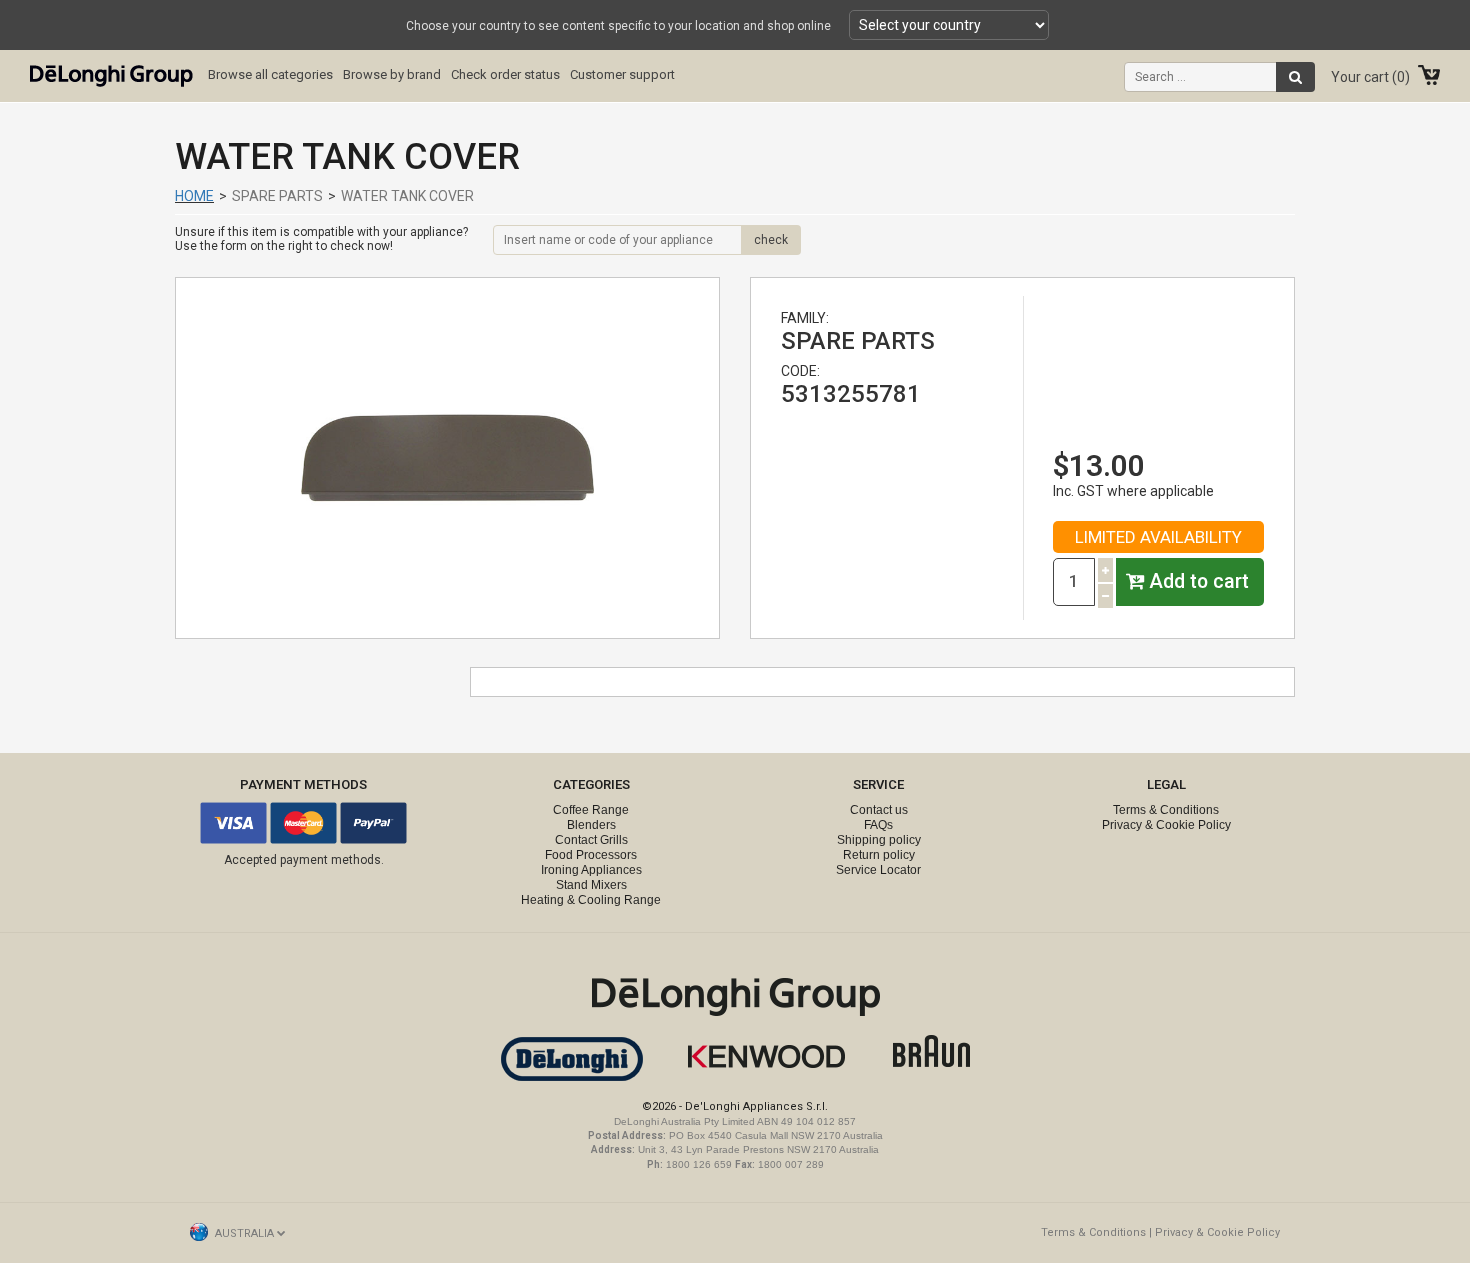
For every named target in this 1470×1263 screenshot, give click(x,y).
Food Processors (591, 855)
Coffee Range (591, 810)
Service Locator (878, 870)
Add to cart (1196, 581)
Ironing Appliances (591, 870)
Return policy (879, 855)
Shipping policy (879, 840)
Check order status (505, 74)
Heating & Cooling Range (591, 900)
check (771, 240)
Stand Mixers (591, 885)
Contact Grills (591, 840)
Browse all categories (270, 74)
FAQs (878, 825)
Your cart (1368, 77)
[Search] (1295, 77)
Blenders (591, 825)
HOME (194, 196)
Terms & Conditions (1166, 810)
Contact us (879, 810)
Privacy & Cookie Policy (1166, 825)
